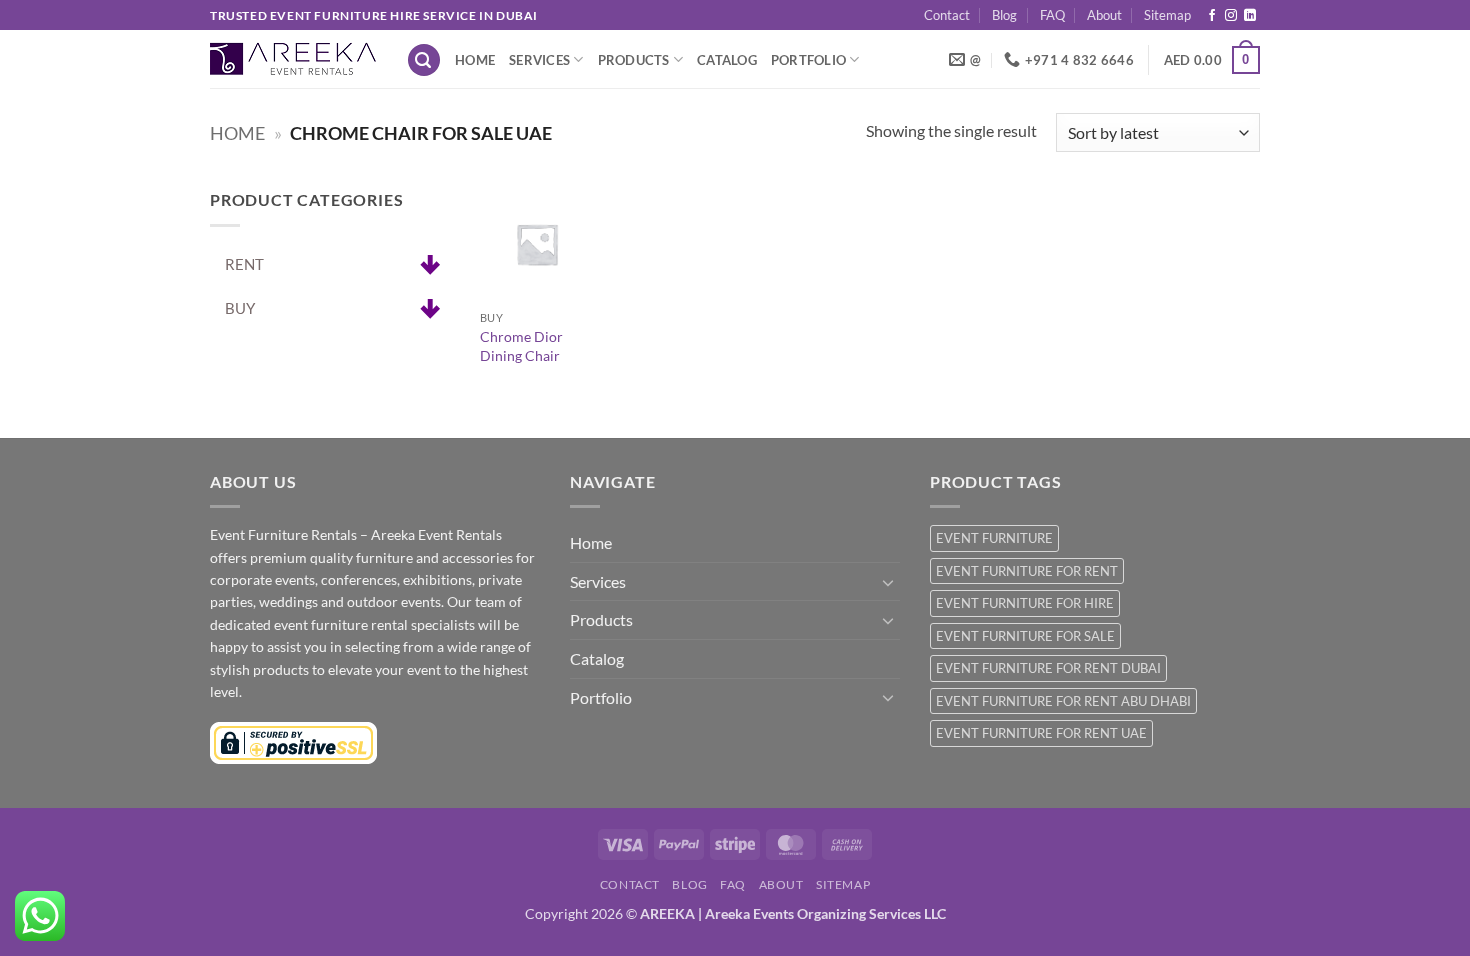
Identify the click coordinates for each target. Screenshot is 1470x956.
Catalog (727, 60)
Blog (1004, 15)
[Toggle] (888, 582)
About (1104, 15)
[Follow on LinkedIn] (1250, 16)
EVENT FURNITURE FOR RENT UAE (1041, 733)
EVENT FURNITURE (994, 538)
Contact (947, 15)
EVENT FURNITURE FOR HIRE (1025, 603)
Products (634, 60)
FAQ (1052, 15)
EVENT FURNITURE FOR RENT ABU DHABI (1063, 701)
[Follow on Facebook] (1212, 16)
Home (475, 60)
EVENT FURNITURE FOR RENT (1027, 571)
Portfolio (808, 60)
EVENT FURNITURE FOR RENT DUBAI (1048, 668)
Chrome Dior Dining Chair (521, 346)
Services (539, 60)
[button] (424, 60)
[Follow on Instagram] (1231, 16)
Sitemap (1167, 15)
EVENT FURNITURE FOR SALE (1025, 636)
